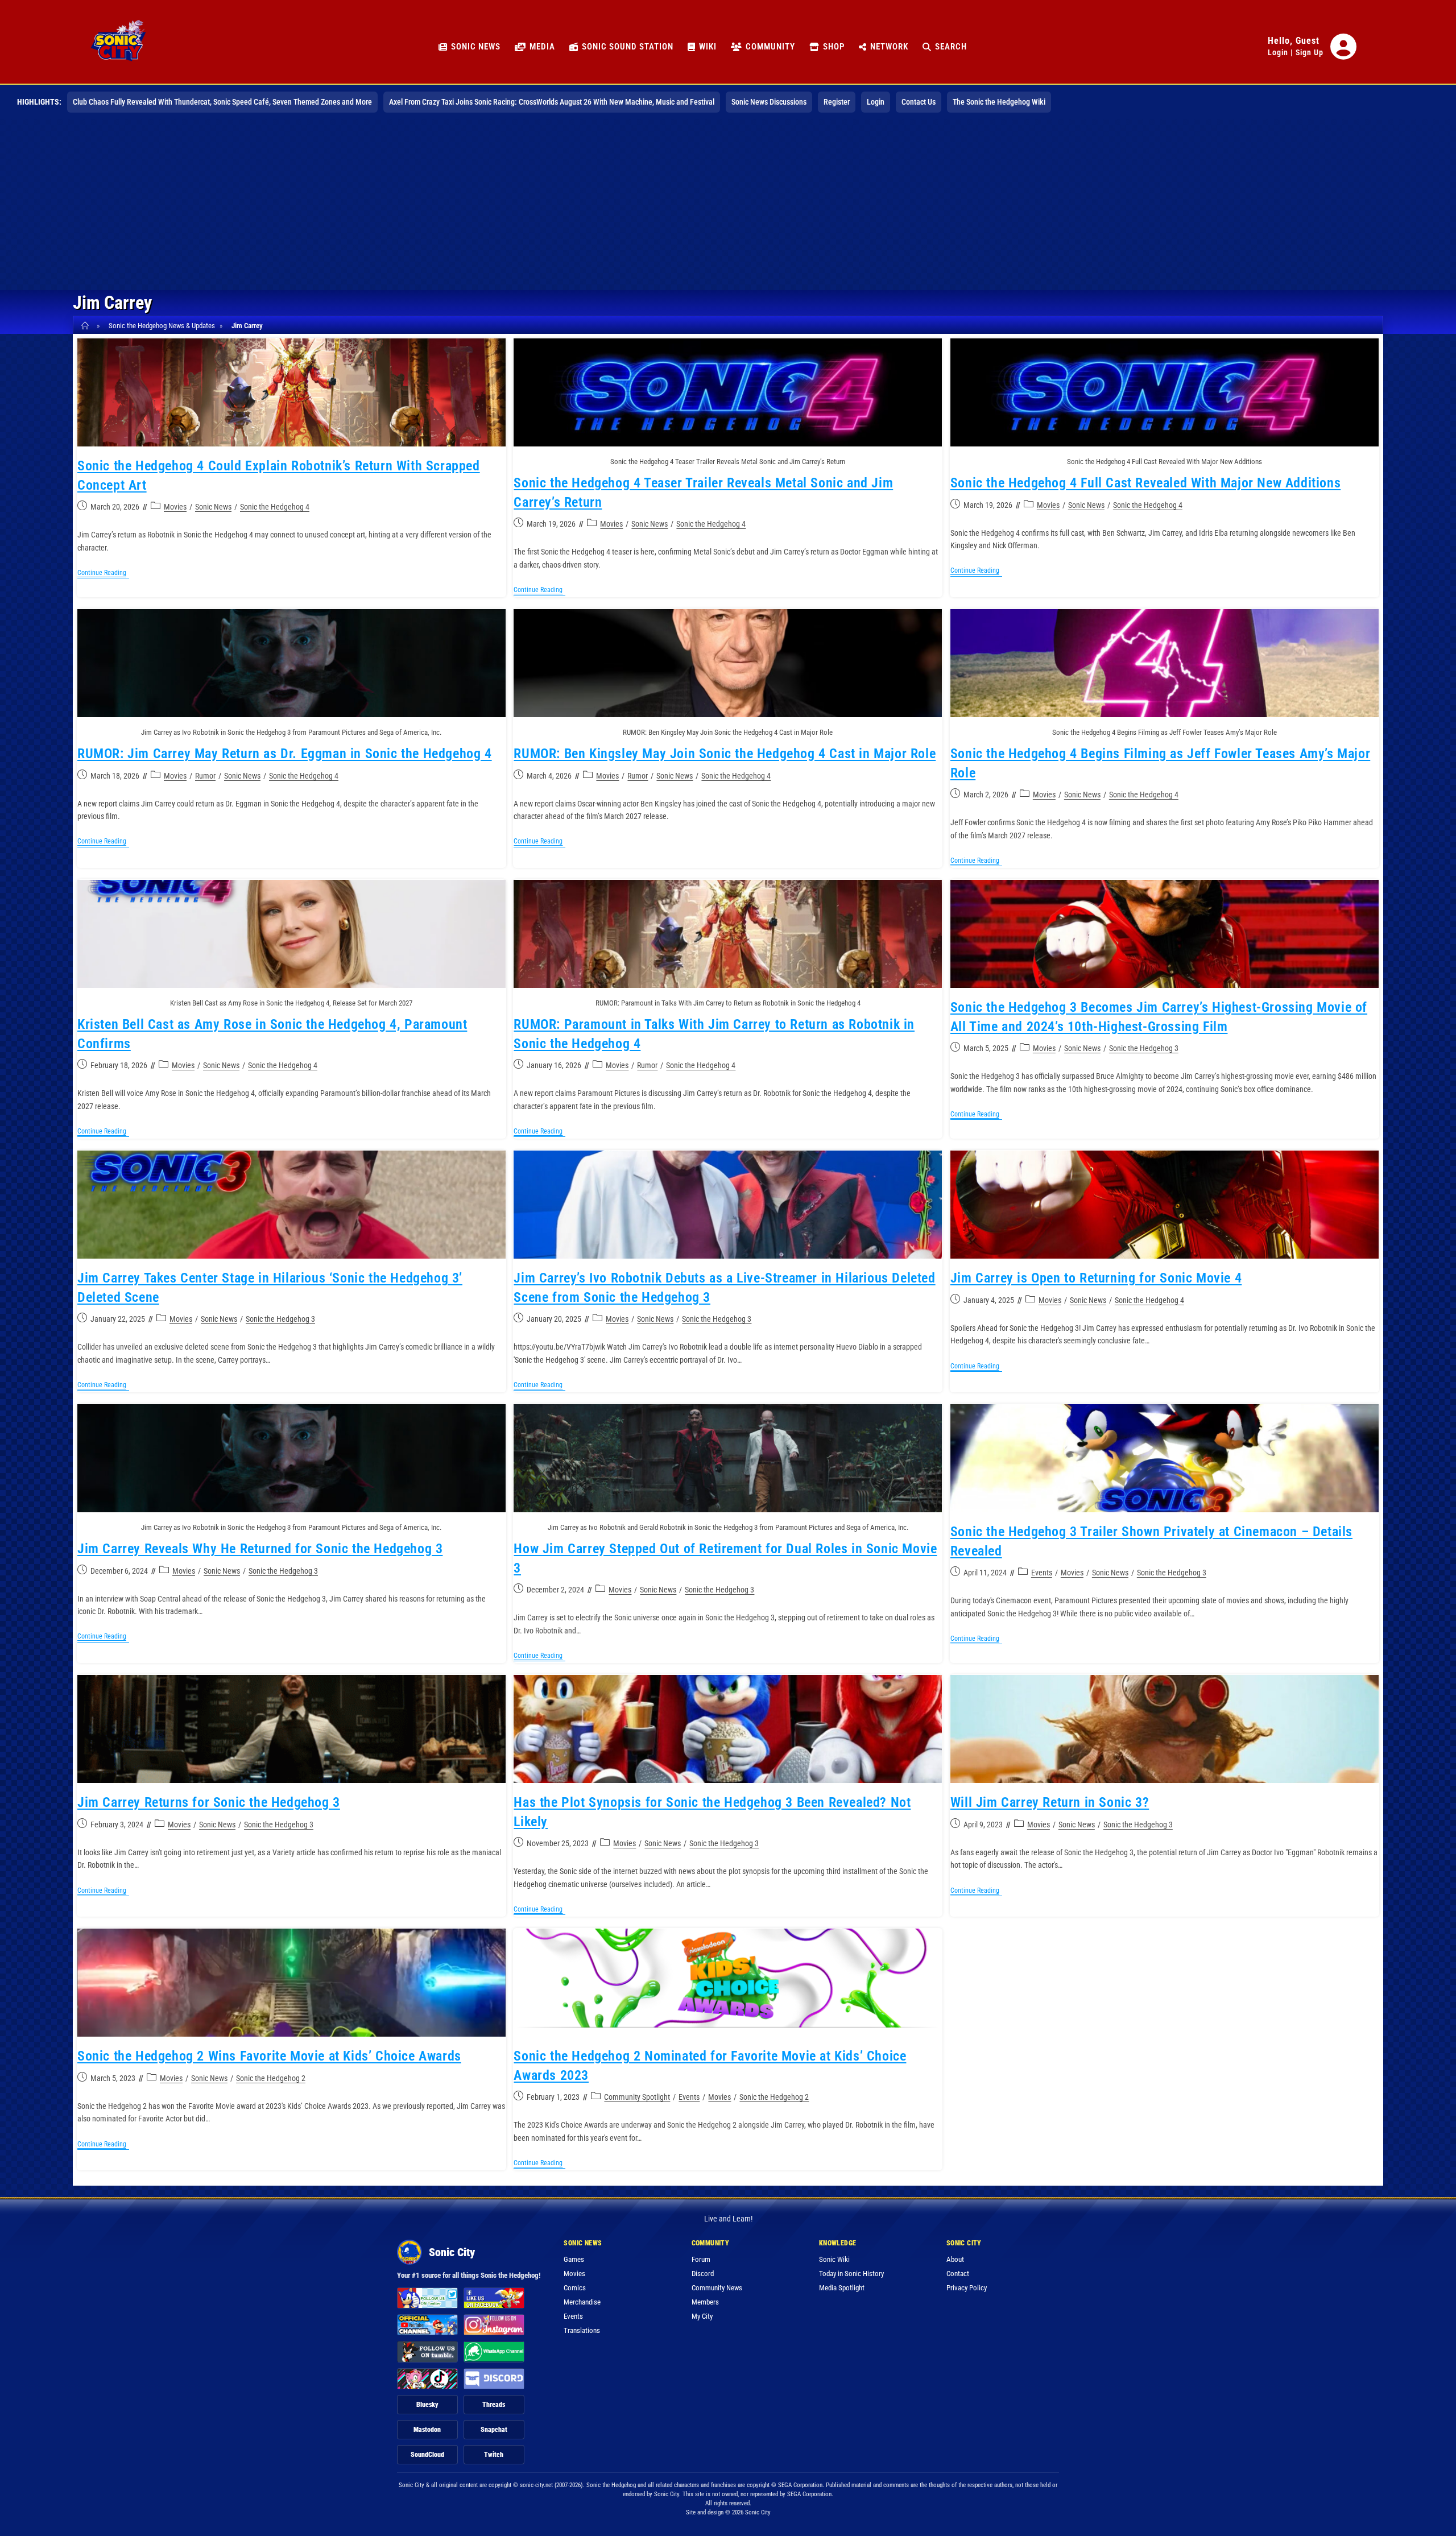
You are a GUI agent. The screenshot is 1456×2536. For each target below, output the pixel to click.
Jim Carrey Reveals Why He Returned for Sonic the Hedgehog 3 (260, 1549)
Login (1278, 52)
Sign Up (1310, 52)
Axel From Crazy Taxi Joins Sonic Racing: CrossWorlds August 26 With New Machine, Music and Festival (552, 102)
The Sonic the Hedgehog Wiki (999, 102)
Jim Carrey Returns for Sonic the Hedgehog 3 (209, 1802)
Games (574, 2259)
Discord (703, 2274)
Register (837, 102)
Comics (575, 2288)
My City (702, 2316)
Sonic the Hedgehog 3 (1144, 1048)
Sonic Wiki (834, 2259)
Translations (582, 2330)
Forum (701, 2259)
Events (1042, 1573)
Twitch (494, 2455)
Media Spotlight (842, 2288)
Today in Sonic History (851, 2274)
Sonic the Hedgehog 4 (275, 507)
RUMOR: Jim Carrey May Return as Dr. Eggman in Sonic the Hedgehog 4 (285, 754)
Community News (717, 2288)
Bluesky (427, 2405)
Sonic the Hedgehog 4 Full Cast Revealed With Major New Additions (1145, 483)
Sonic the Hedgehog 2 (271, 2078)
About (955, 2259)
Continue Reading (103, 574)
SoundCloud (427, 2455)
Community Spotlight (637, 2097)
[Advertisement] (728, 205)
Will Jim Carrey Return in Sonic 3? (1050, 1802)
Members (705, 2302)
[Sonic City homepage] (118, 47)
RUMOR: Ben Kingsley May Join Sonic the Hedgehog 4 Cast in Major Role (725, 754)
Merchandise (582, 2302)
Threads (494, 2405)
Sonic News (213, 507)
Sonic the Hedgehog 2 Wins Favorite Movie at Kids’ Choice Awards (269, 2056)
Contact (958, 2274)
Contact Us (919, 102)
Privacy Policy (967, 2288)
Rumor (205, 776)
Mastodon (427, 2430)
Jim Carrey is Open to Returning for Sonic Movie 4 (1096, 1278)
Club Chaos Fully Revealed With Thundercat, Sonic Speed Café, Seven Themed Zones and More (222, 102)
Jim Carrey (247, 326)
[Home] (87, 326)
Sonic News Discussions (769, 102)
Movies (175, 507)
